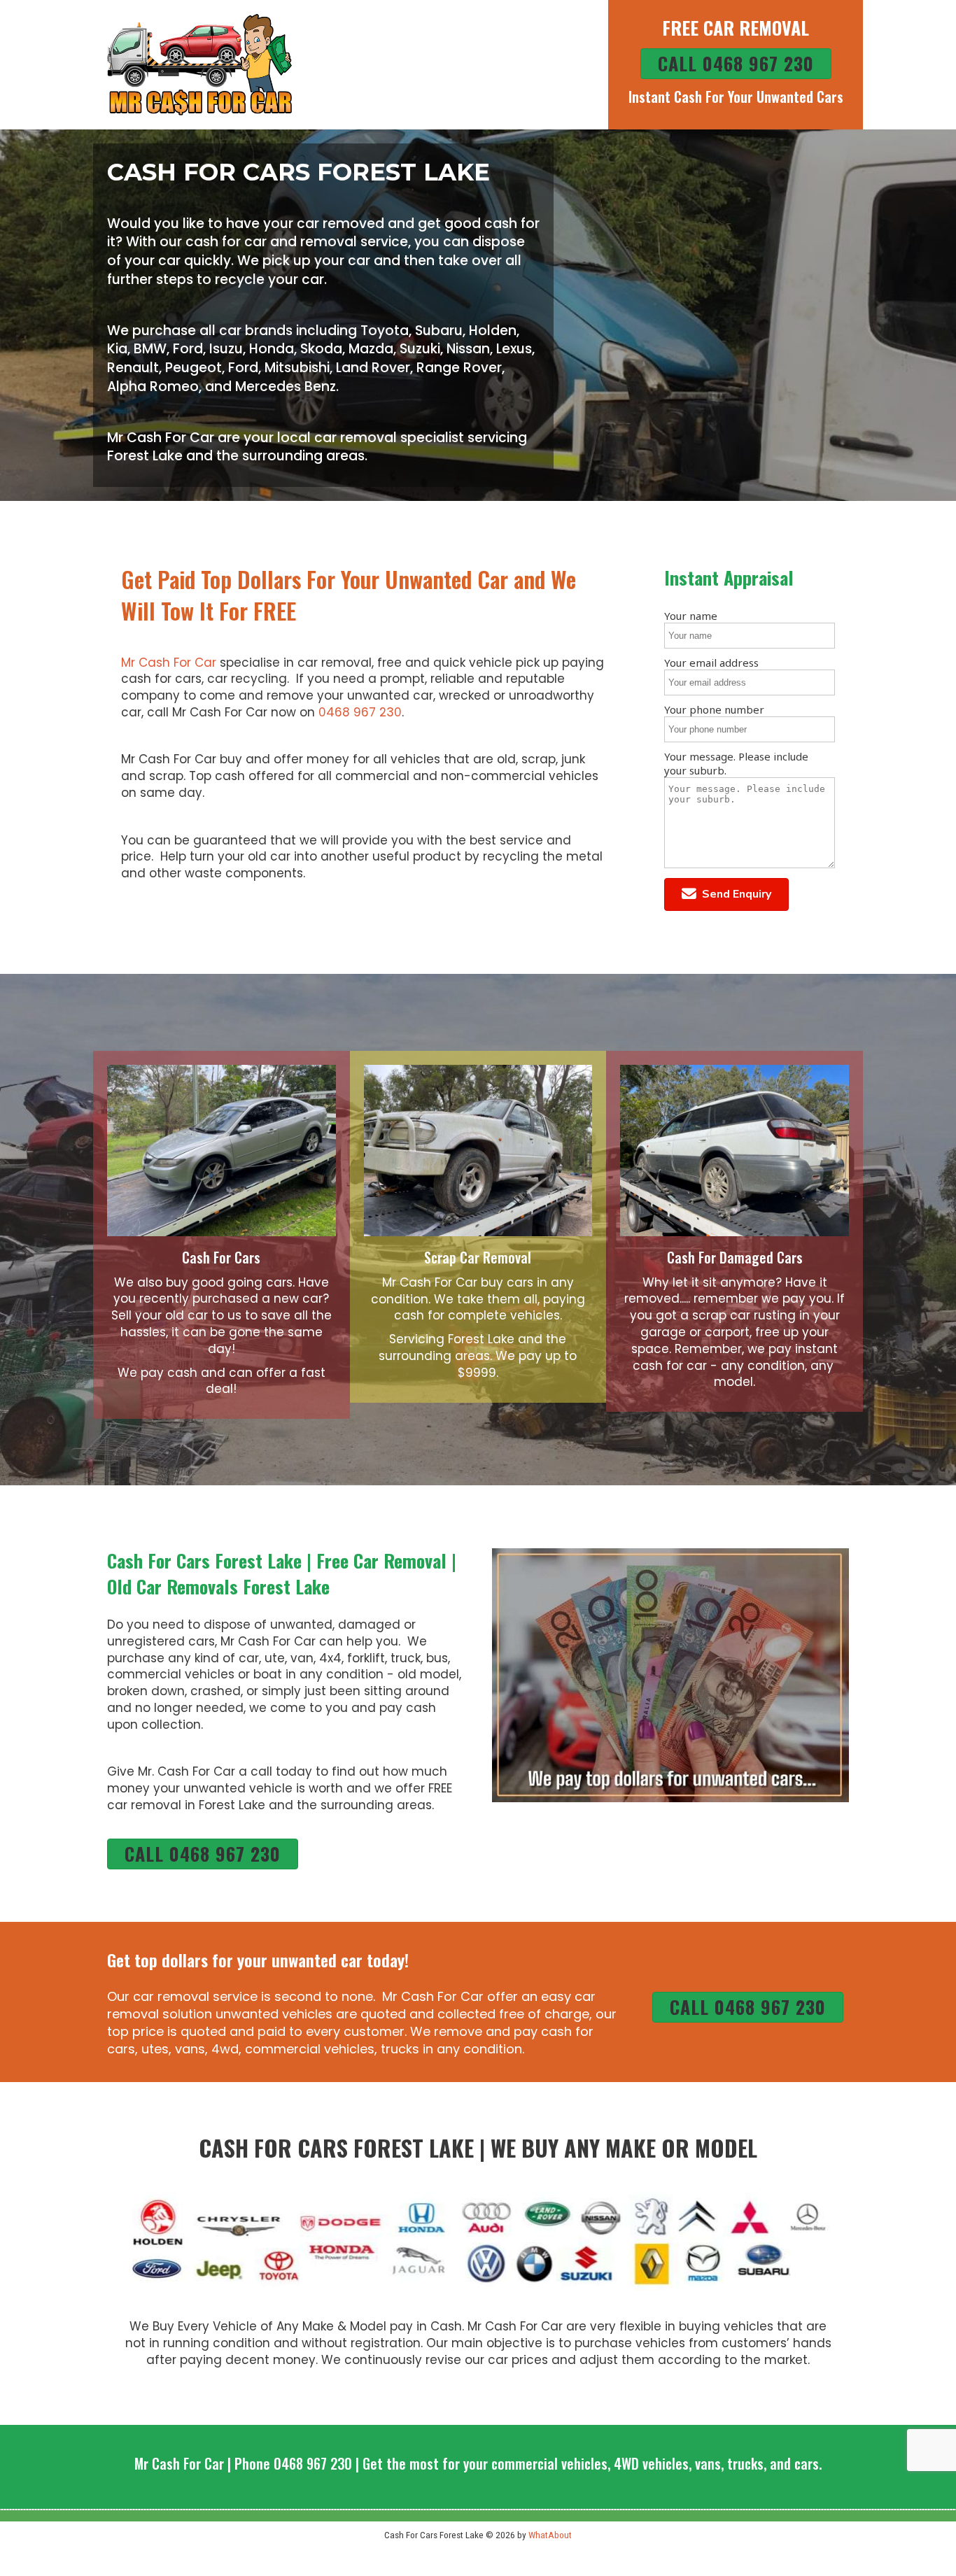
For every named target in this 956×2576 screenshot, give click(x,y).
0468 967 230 (360, 712)
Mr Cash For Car (169, 663)
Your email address (711, 663)
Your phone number (714, 709)
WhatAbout (550, 2535)
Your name (691, 616)
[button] (726, 894)
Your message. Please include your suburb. (736, 763)
